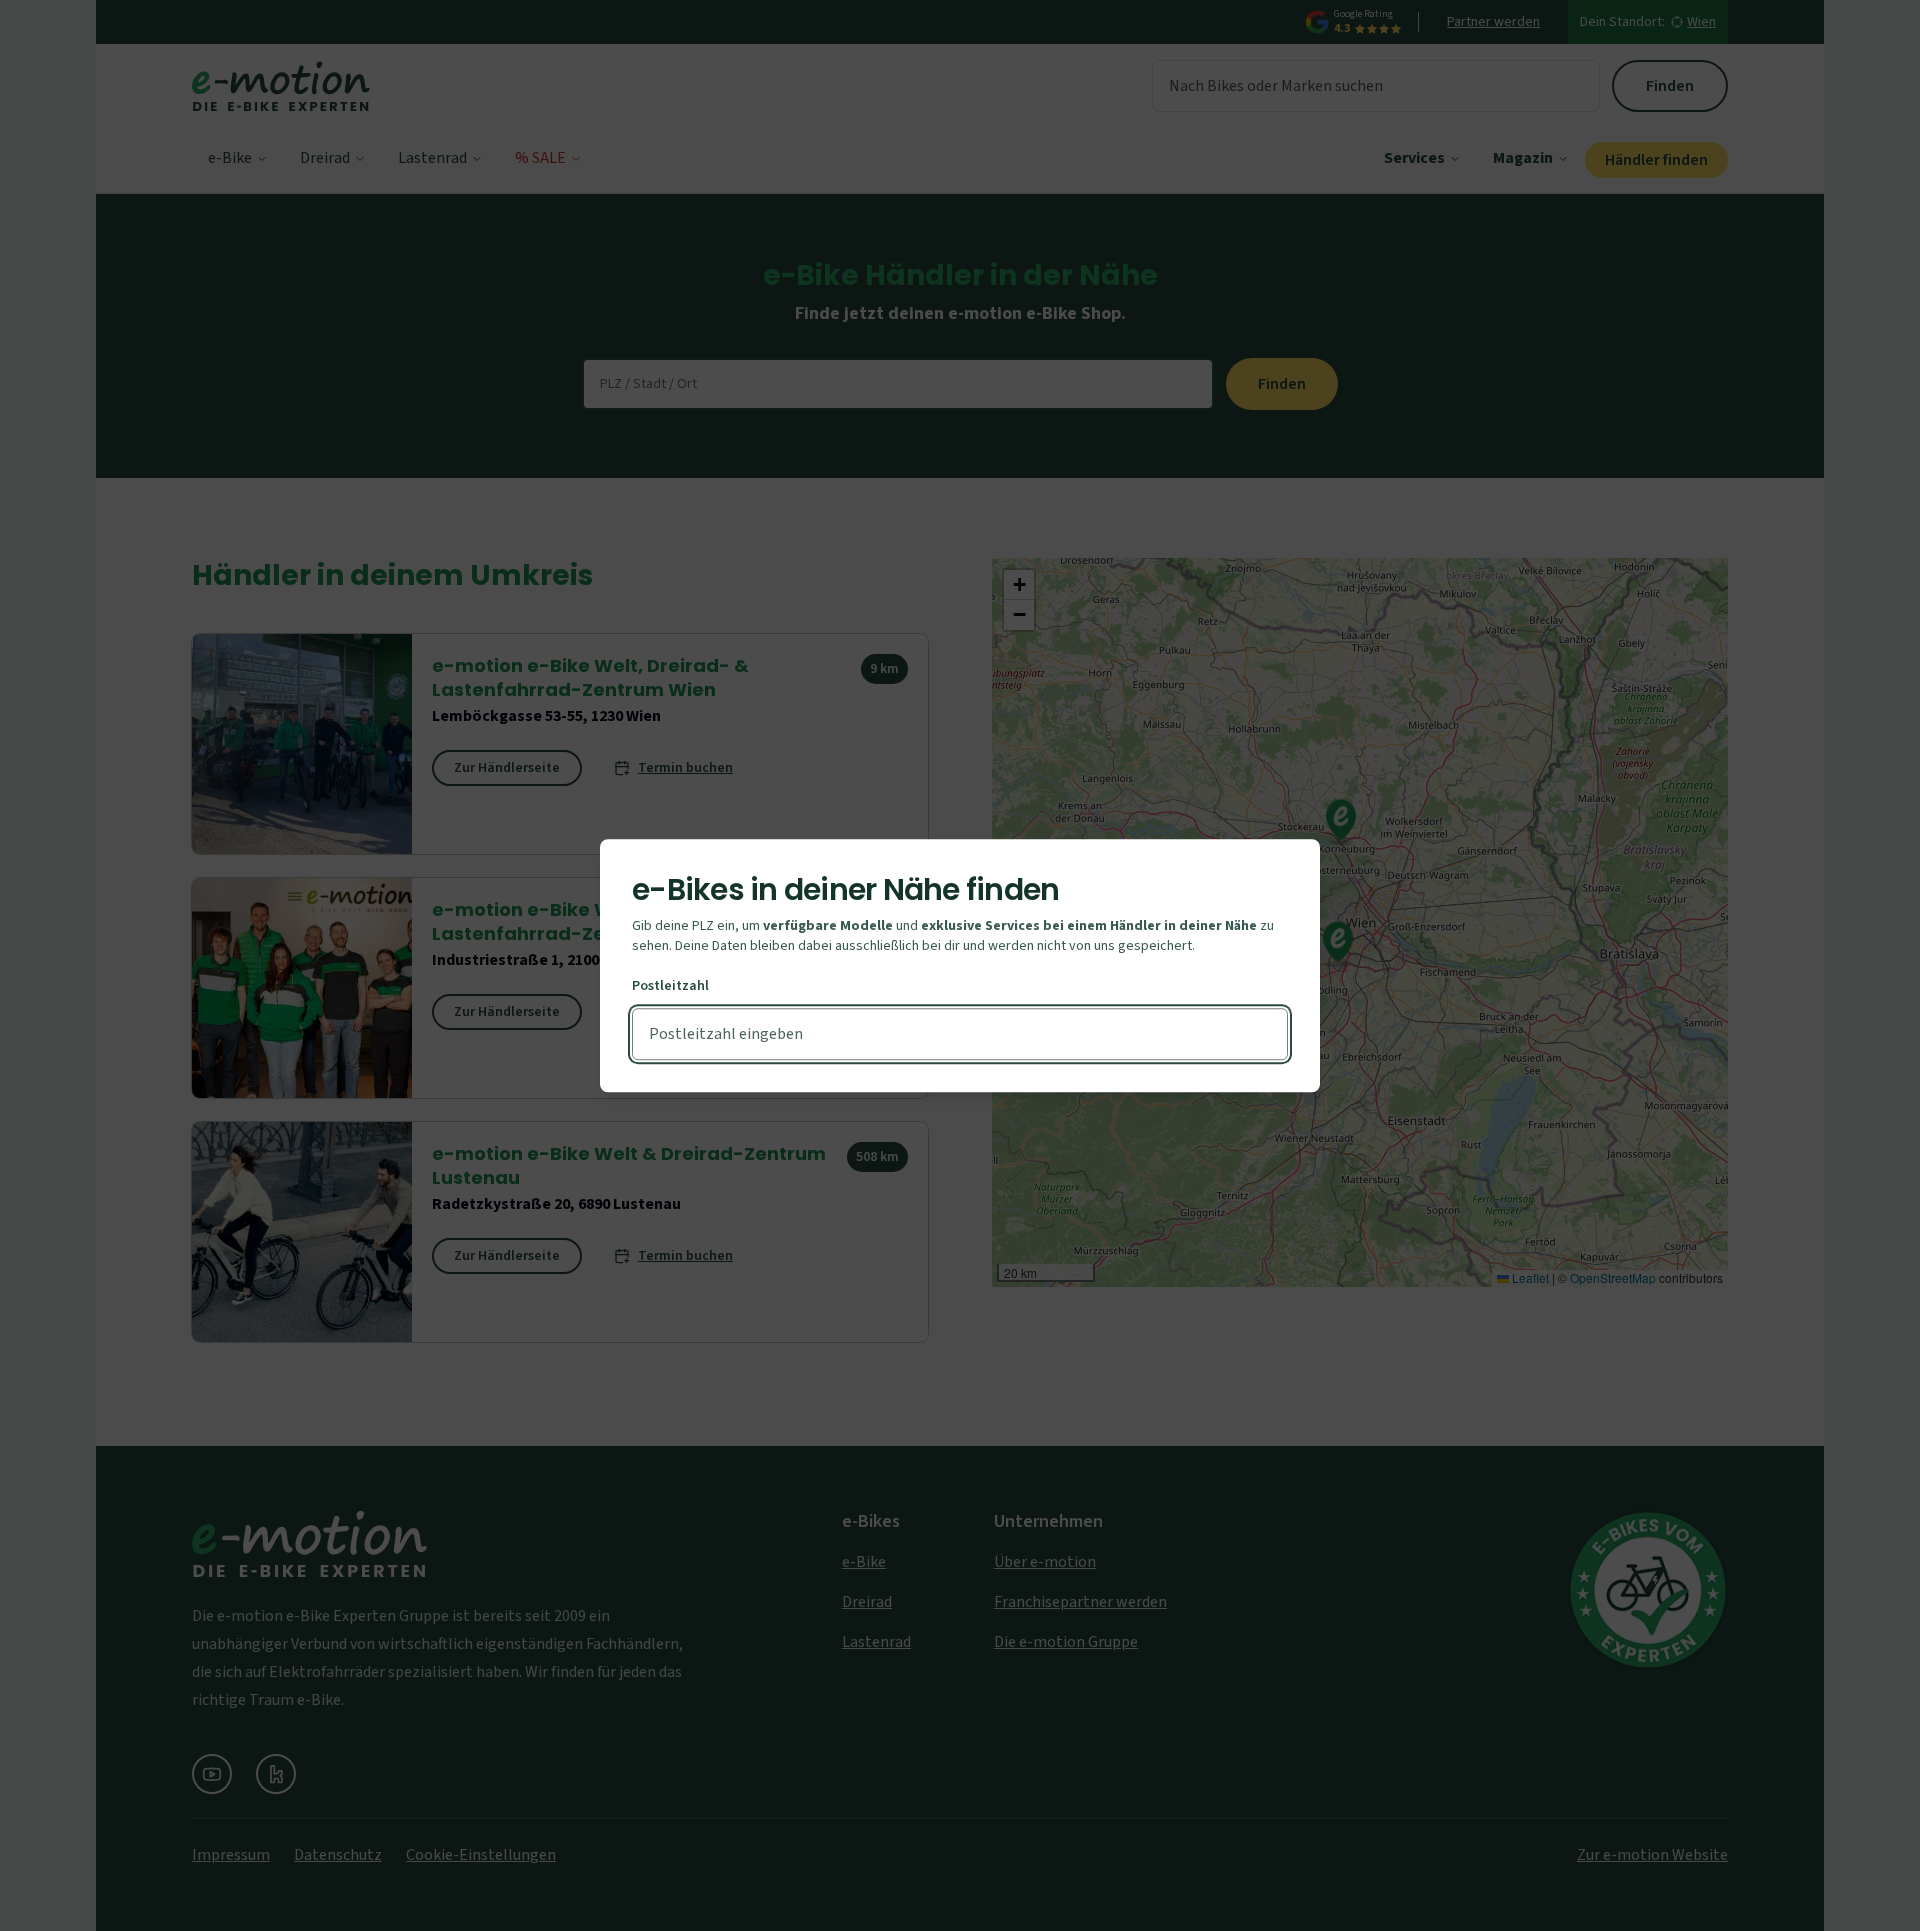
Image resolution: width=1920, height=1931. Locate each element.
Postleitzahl (670, 986)
